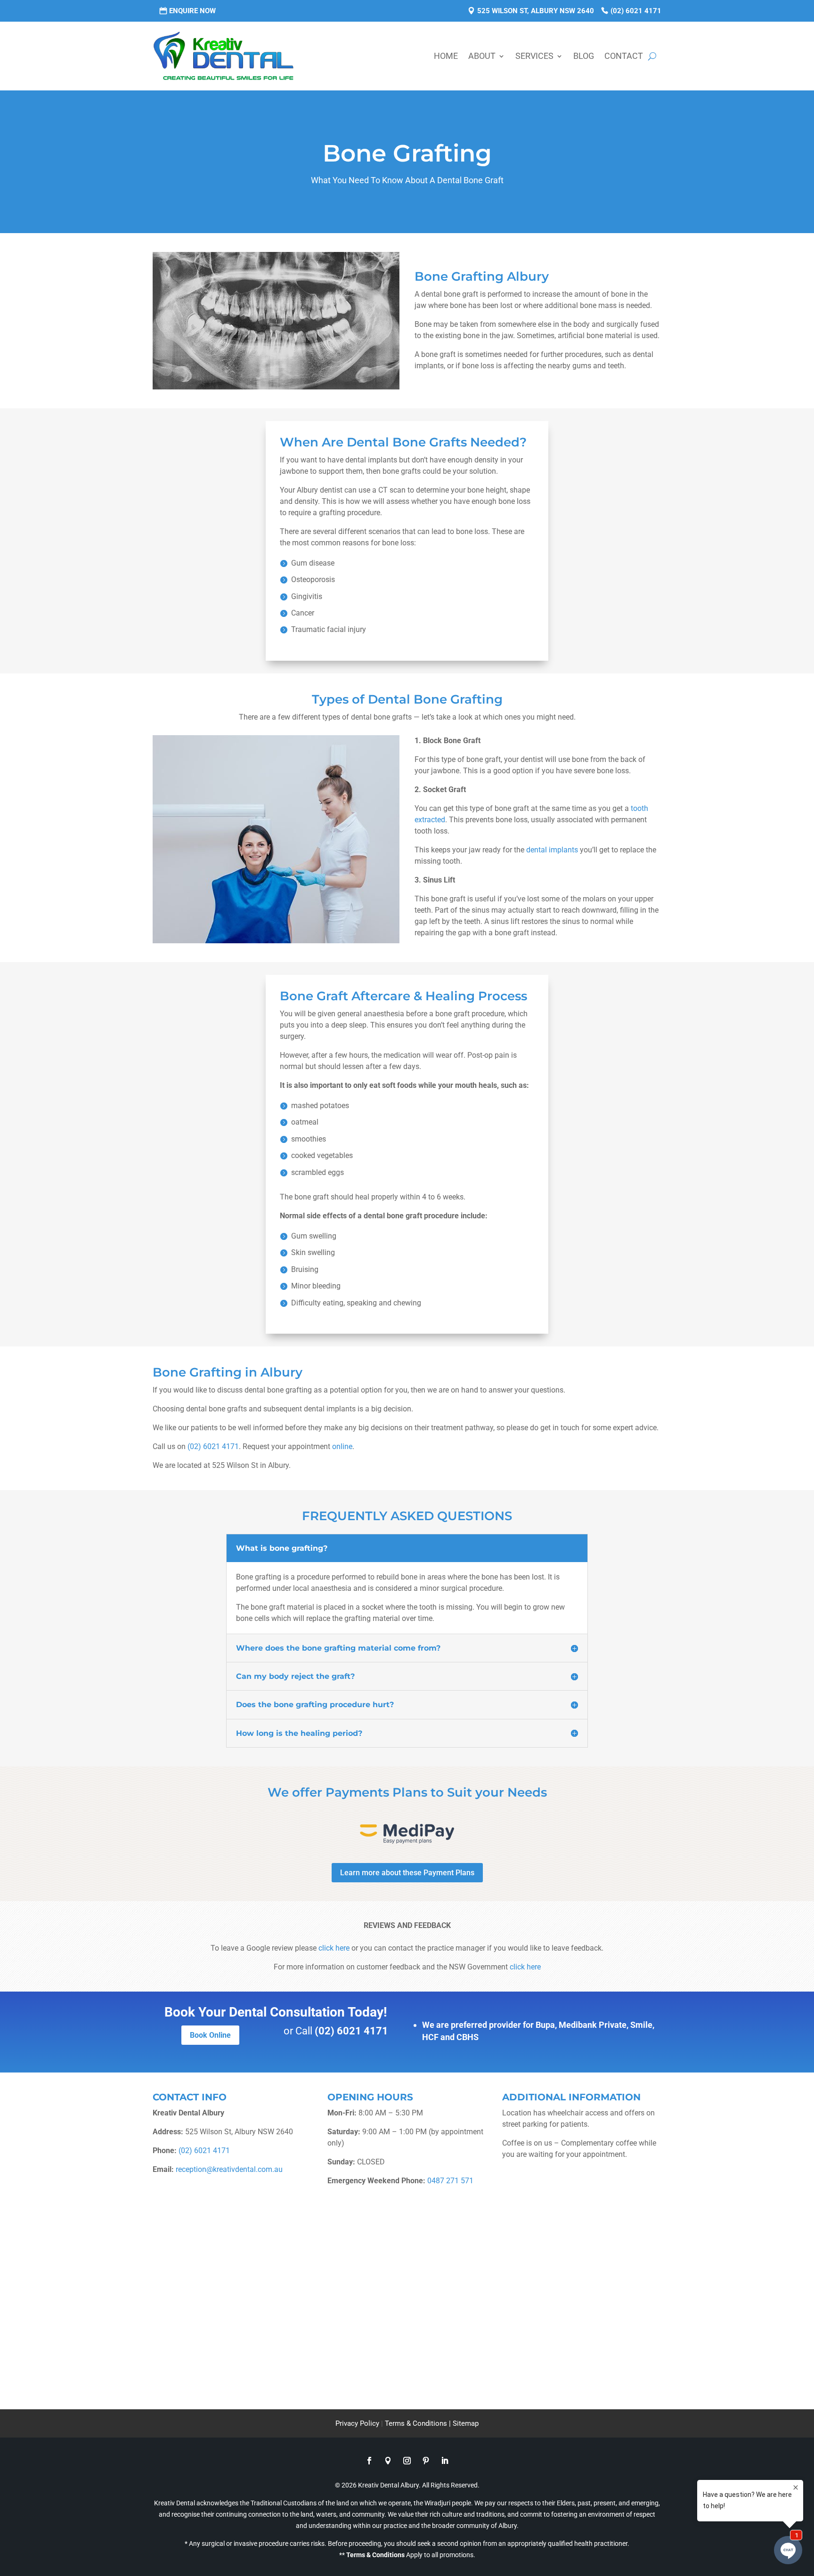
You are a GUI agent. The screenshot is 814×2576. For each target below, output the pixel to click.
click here (334, 1948)
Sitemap (466, 2423)
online (342, 1446)
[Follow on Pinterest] (426, 2461)
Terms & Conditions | (419, 2423)
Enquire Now (192, 11)
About (482, 56)
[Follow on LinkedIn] (445, 2461)
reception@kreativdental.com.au (229, 2169)
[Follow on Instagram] (407, 2461)
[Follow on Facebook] (369, 2461)
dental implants (552, 850)
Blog (584, 56)
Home (446, 56)
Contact (624, 56)
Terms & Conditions (375, 2555)
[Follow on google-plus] (388, 2461)
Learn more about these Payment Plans (407, 1873)
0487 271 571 (450, 2181)
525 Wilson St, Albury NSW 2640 (536, 11)
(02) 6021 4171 (636, 11)
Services (534, 56)
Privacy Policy (357, 2423)
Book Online (210, 2035)
